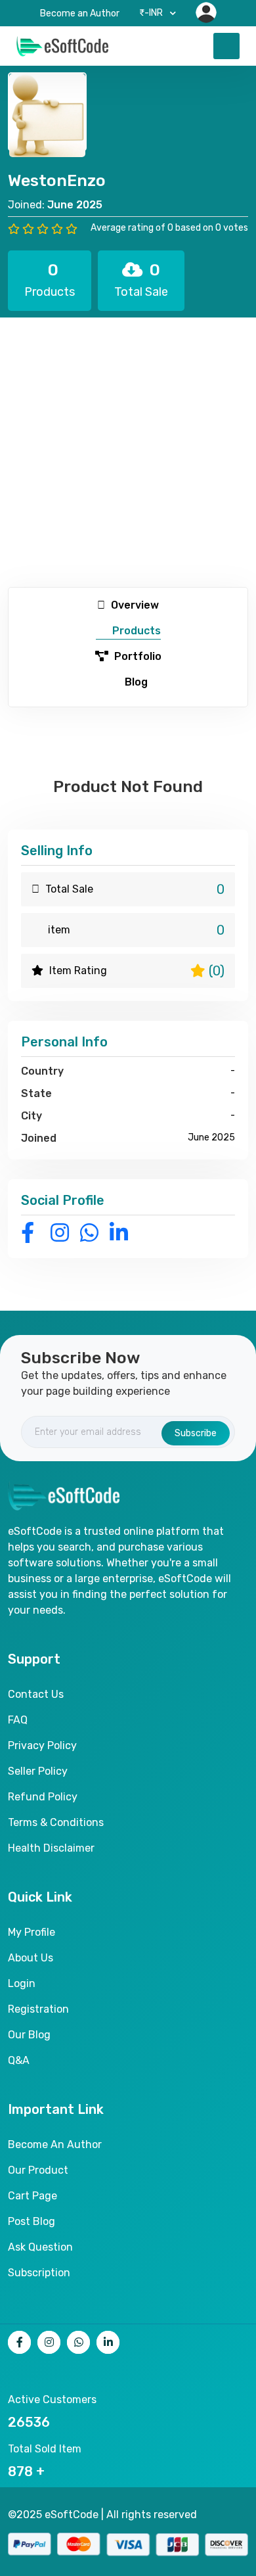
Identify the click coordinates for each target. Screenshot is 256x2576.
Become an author (55, 2144)
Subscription (39, 2273)
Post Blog (32, 2221)
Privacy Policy (42, 1745)
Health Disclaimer (51, 1848)
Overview (134, 605)
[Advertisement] (128, 452)
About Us (31, 1958)
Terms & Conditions (56, 1822)
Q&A (19, 2060)
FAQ (18, 1720)
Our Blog (29, 2035)
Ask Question (40, 2247)
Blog (135, 682)
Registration (38, 2009)
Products (135, 631)
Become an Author (80, 13)
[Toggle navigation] (226, 46)
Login (22, 1983)
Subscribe (196, 1433)
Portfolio (137, 656)
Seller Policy (38, 1771)
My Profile (32, 1932)
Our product (38, 2170)
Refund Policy (43, 1797)
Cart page (32, 2196)
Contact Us (36, 1694)
